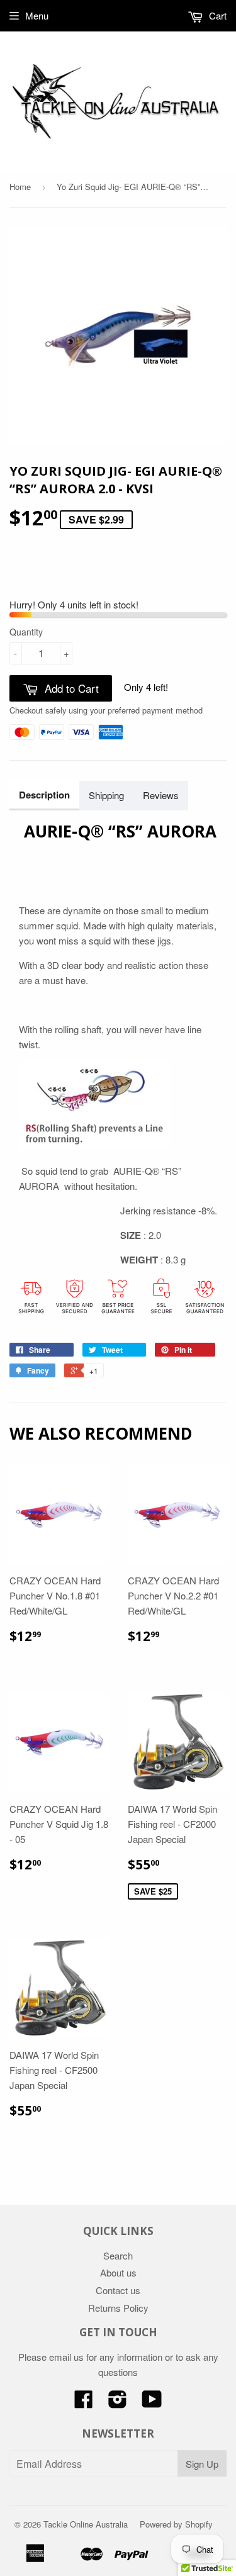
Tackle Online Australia (86, 2524)
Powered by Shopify (176, 2524)
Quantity (26, 632)
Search (118, 2255)
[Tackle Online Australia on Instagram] (118, 2403)
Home (20, 187)
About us (118, 2272)
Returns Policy (118, 2308)
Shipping (106, 795)
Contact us (118, 2290)
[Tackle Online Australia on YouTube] (152, 2403)
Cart (216, 15)
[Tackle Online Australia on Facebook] (84, 2403)
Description (44, 795)
